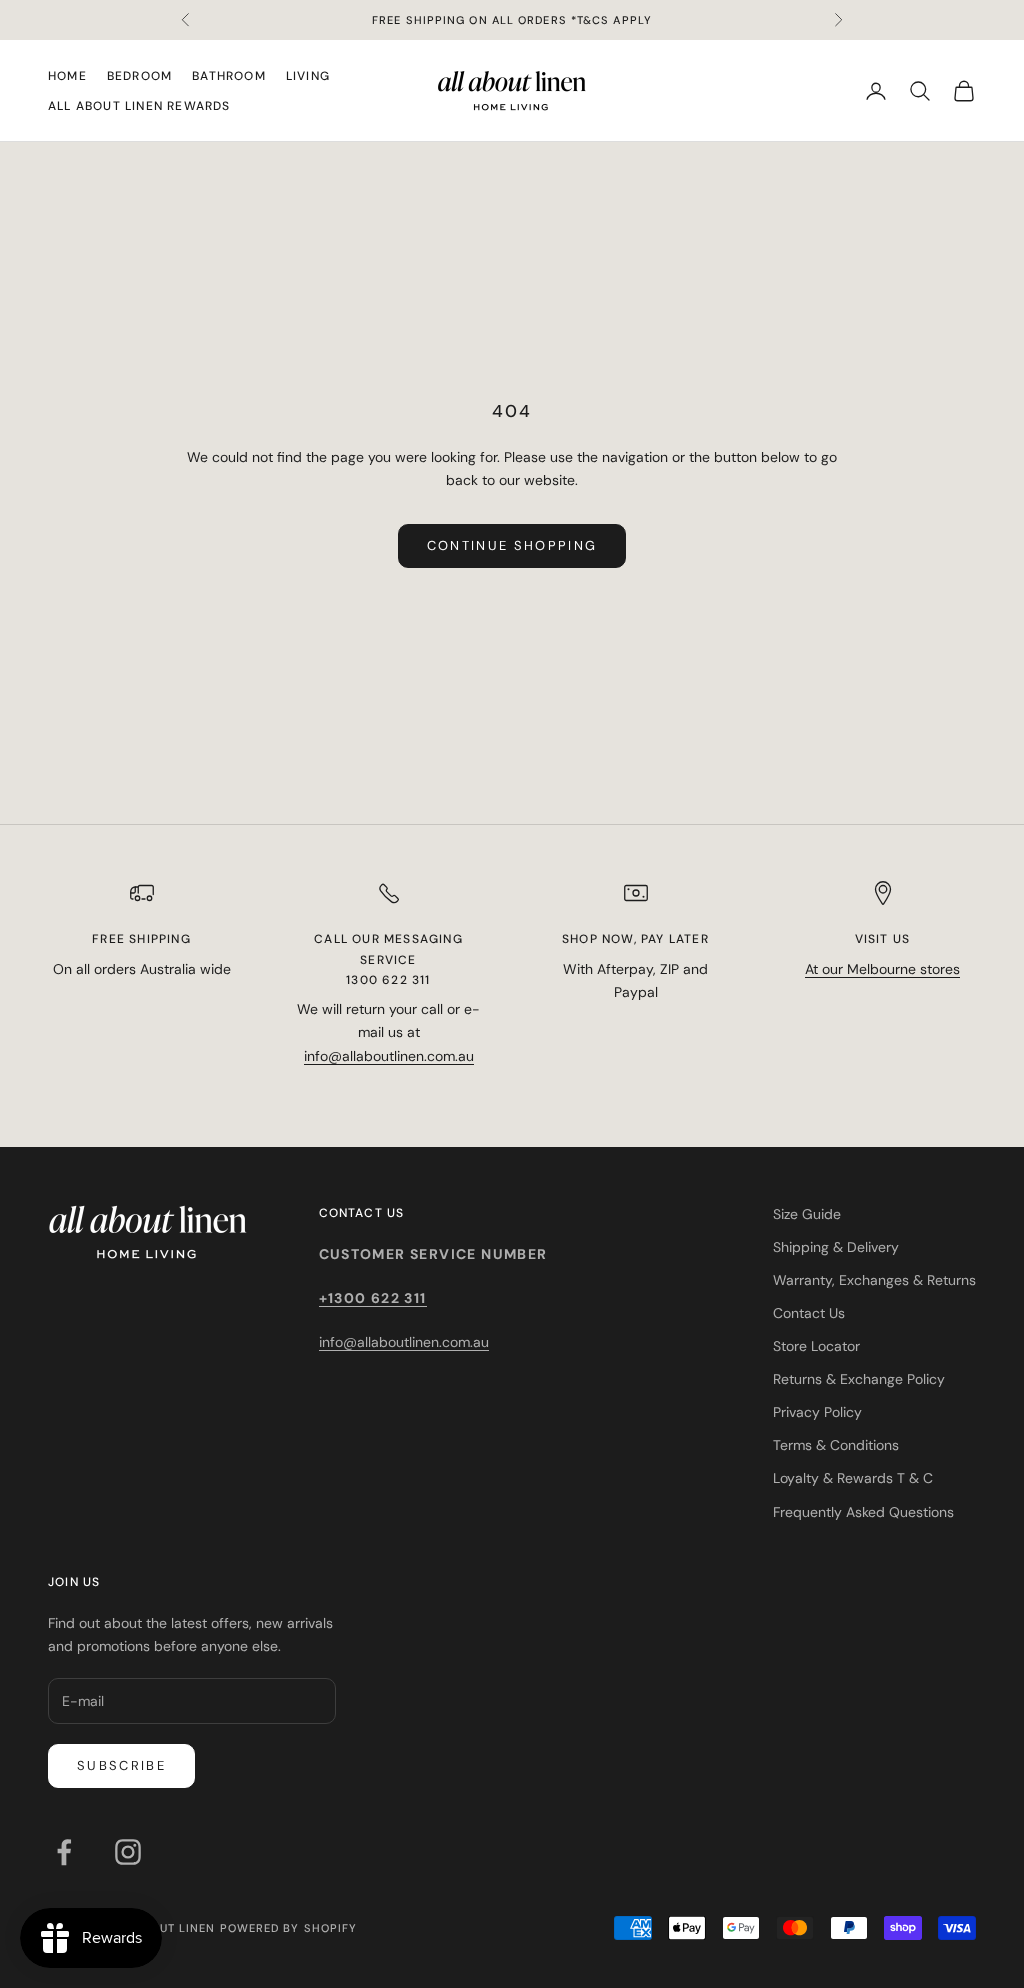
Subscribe (121, 1765)
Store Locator (816, 1346)
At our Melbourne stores (882, 969)
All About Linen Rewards (139, 106)
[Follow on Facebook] (64, 1852)
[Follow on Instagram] (128, 1852)
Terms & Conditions (836, 1445)
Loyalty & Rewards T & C (853, 1478)
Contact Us (809, 1313)
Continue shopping (512, 545)
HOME (67, 76)
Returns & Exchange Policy (859, 1379)
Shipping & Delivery (836, 1247)
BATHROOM (229, 76)
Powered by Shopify (289, 1928)
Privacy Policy (817, 1412)
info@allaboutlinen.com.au (389, 1056)
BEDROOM (139, 76)
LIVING (308, 76)
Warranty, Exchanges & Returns (874, 1280)
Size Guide (807, 1214)
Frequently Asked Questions (863, 1512)
